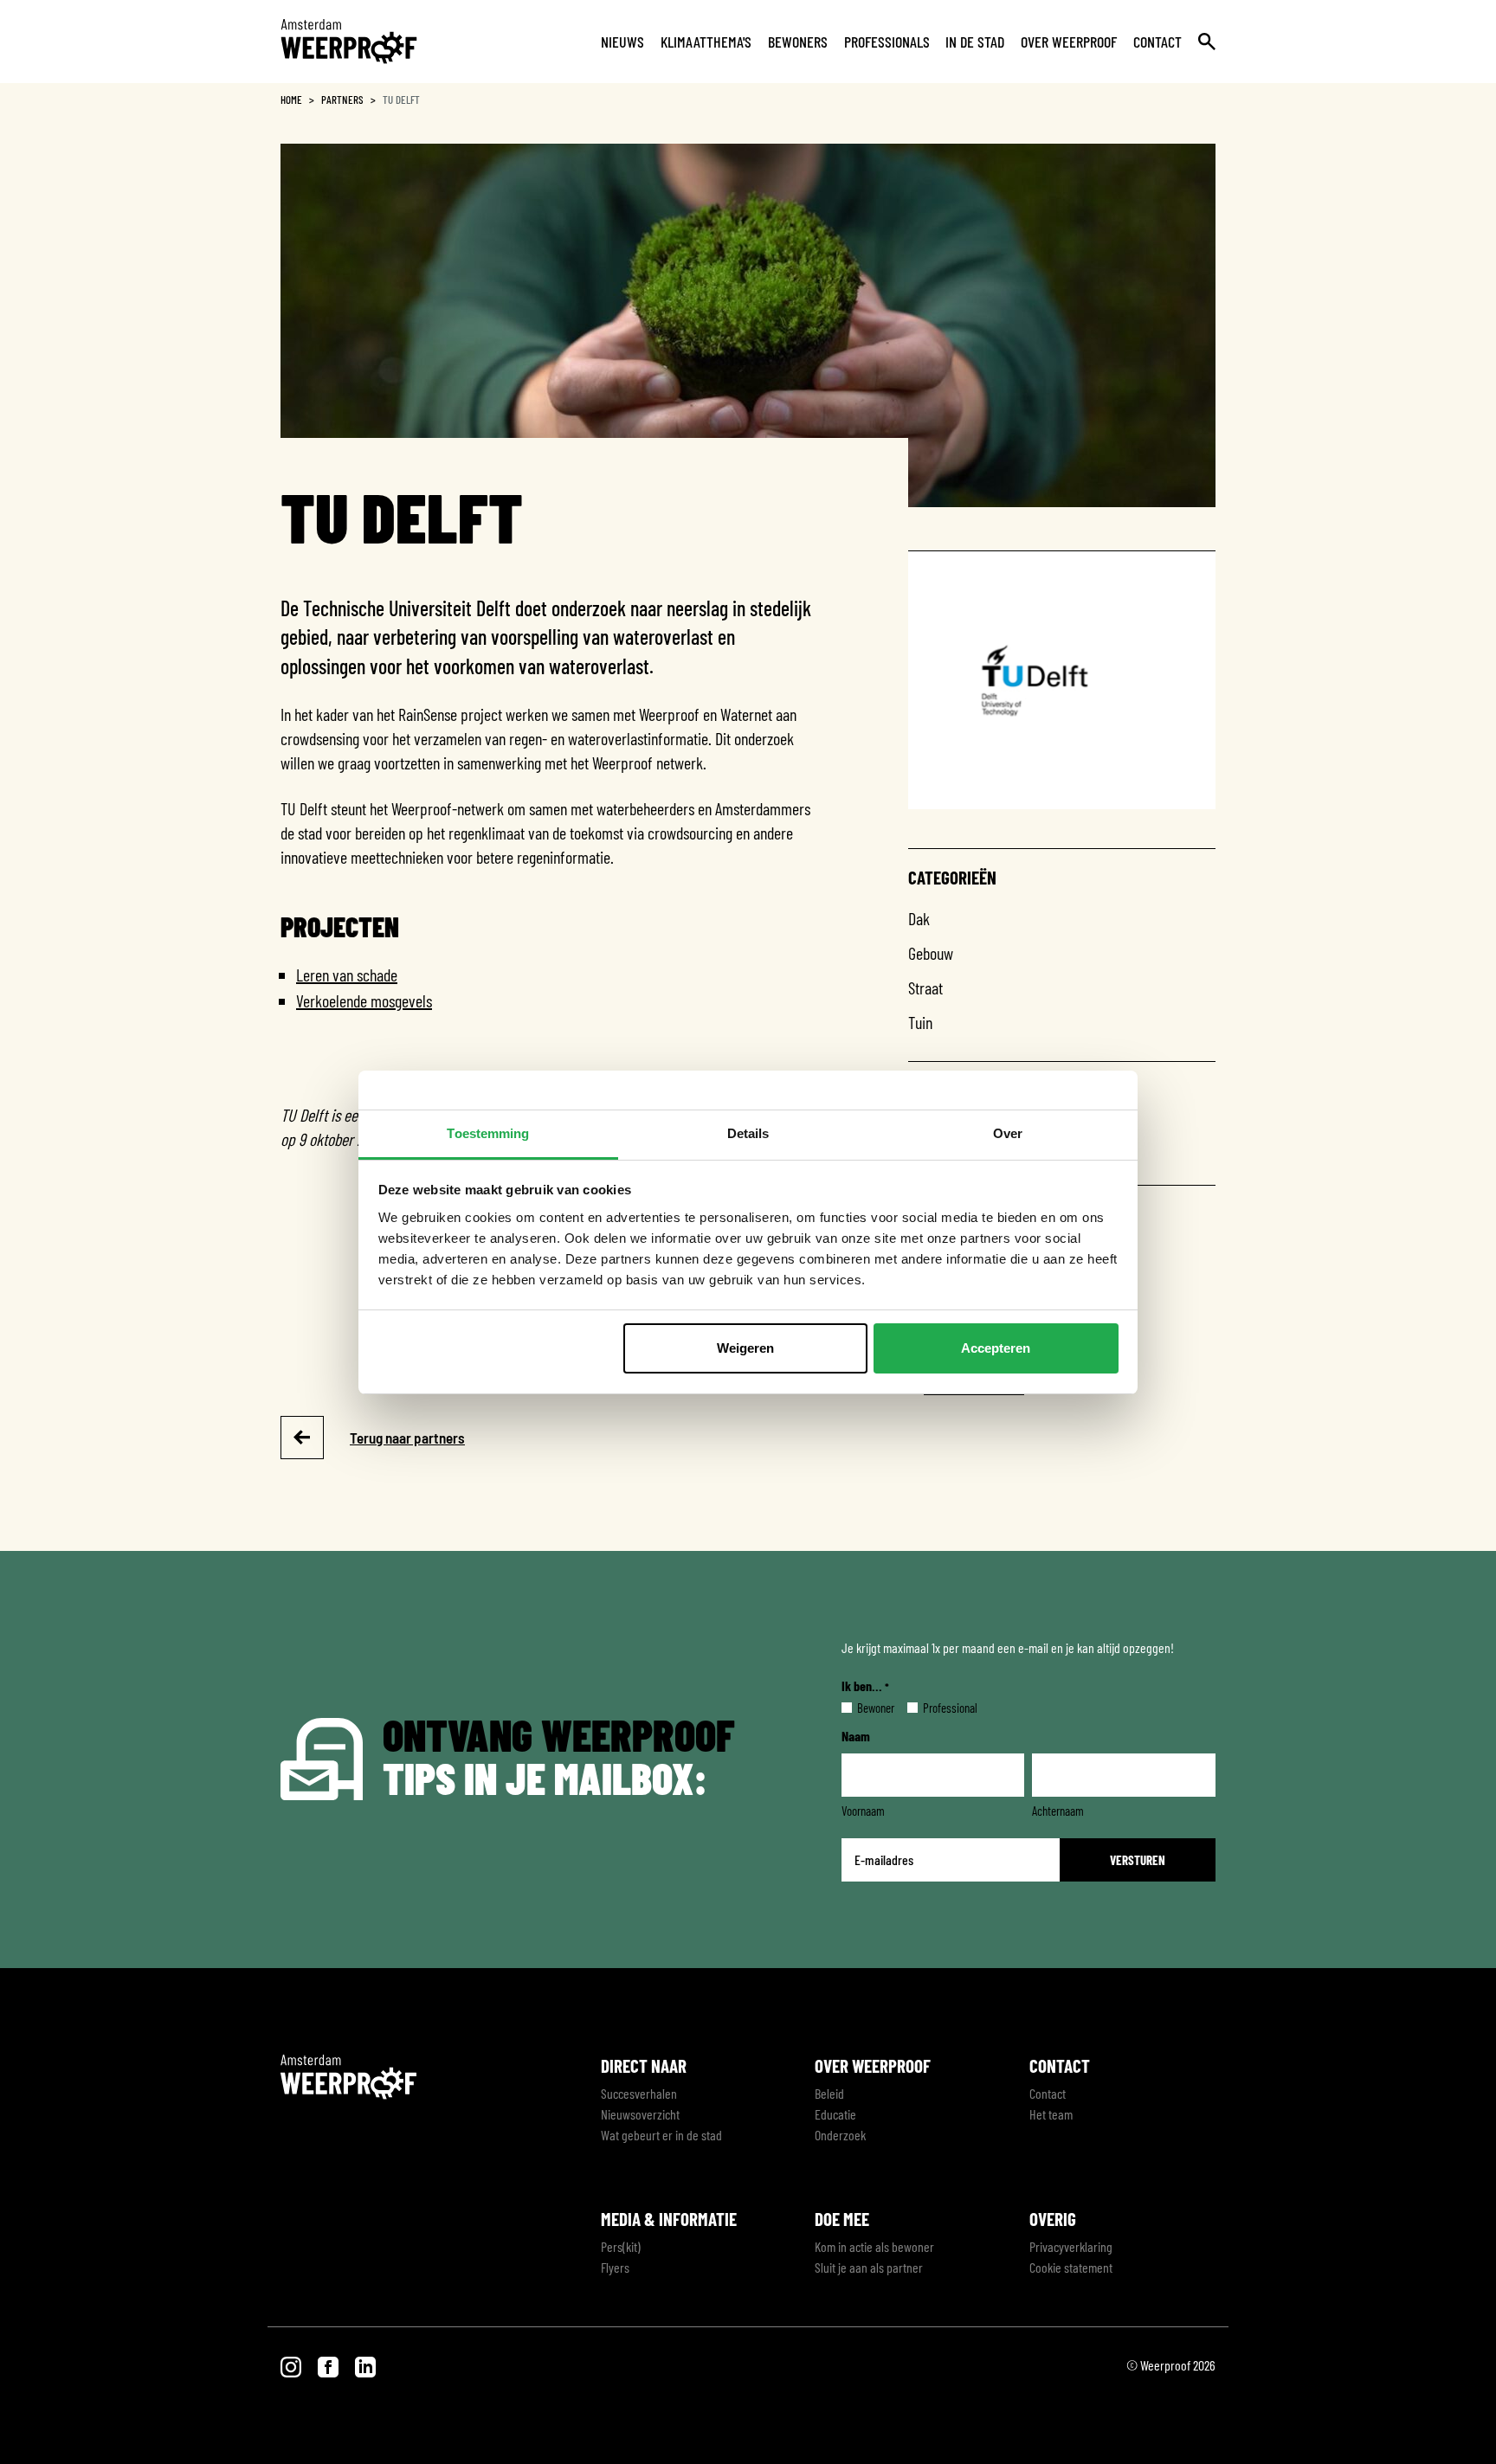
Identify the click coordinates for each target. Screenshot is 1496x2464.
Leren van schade (347, 975)
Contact (1157, 42)
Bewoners (798, 42)
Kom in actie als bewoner (874, 2246)
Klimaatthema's (706, 42)
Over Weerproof (1069, 42)
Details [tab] (748, 1133)
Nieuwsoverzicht (640, 2114)
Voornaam (863, 1811)
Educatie (835, 2114)
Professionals (887, 42)
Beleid (829, 2093)
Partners (342, 100)
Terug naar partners (407, 1438)
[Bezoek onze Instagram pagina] (292, 2365)
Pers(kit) (621, 2246)
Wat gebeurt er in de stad (661, 2135)
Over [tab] (1008, 1133)
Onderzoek (840, 2135)
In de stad (975, 42)
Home (291, 100)
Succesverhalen (639, 2093)
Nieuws (622, 42)
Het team (1051, 2114)
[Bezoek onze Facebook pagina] (329, 2365)
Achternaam (1058, 1811)
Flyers (615, 2267)
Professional (936, 1708)
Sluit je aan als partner (869, 2267)
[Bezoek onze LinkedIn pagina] (365, 2365)
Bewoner (862, 1708)
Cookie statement (1071, 2267)
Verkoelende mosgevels (364, 1000)
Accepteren (996, 1348)
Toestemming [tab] (488, 1133)
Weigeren (745, 1348)
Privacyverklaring (1071, 2246)
